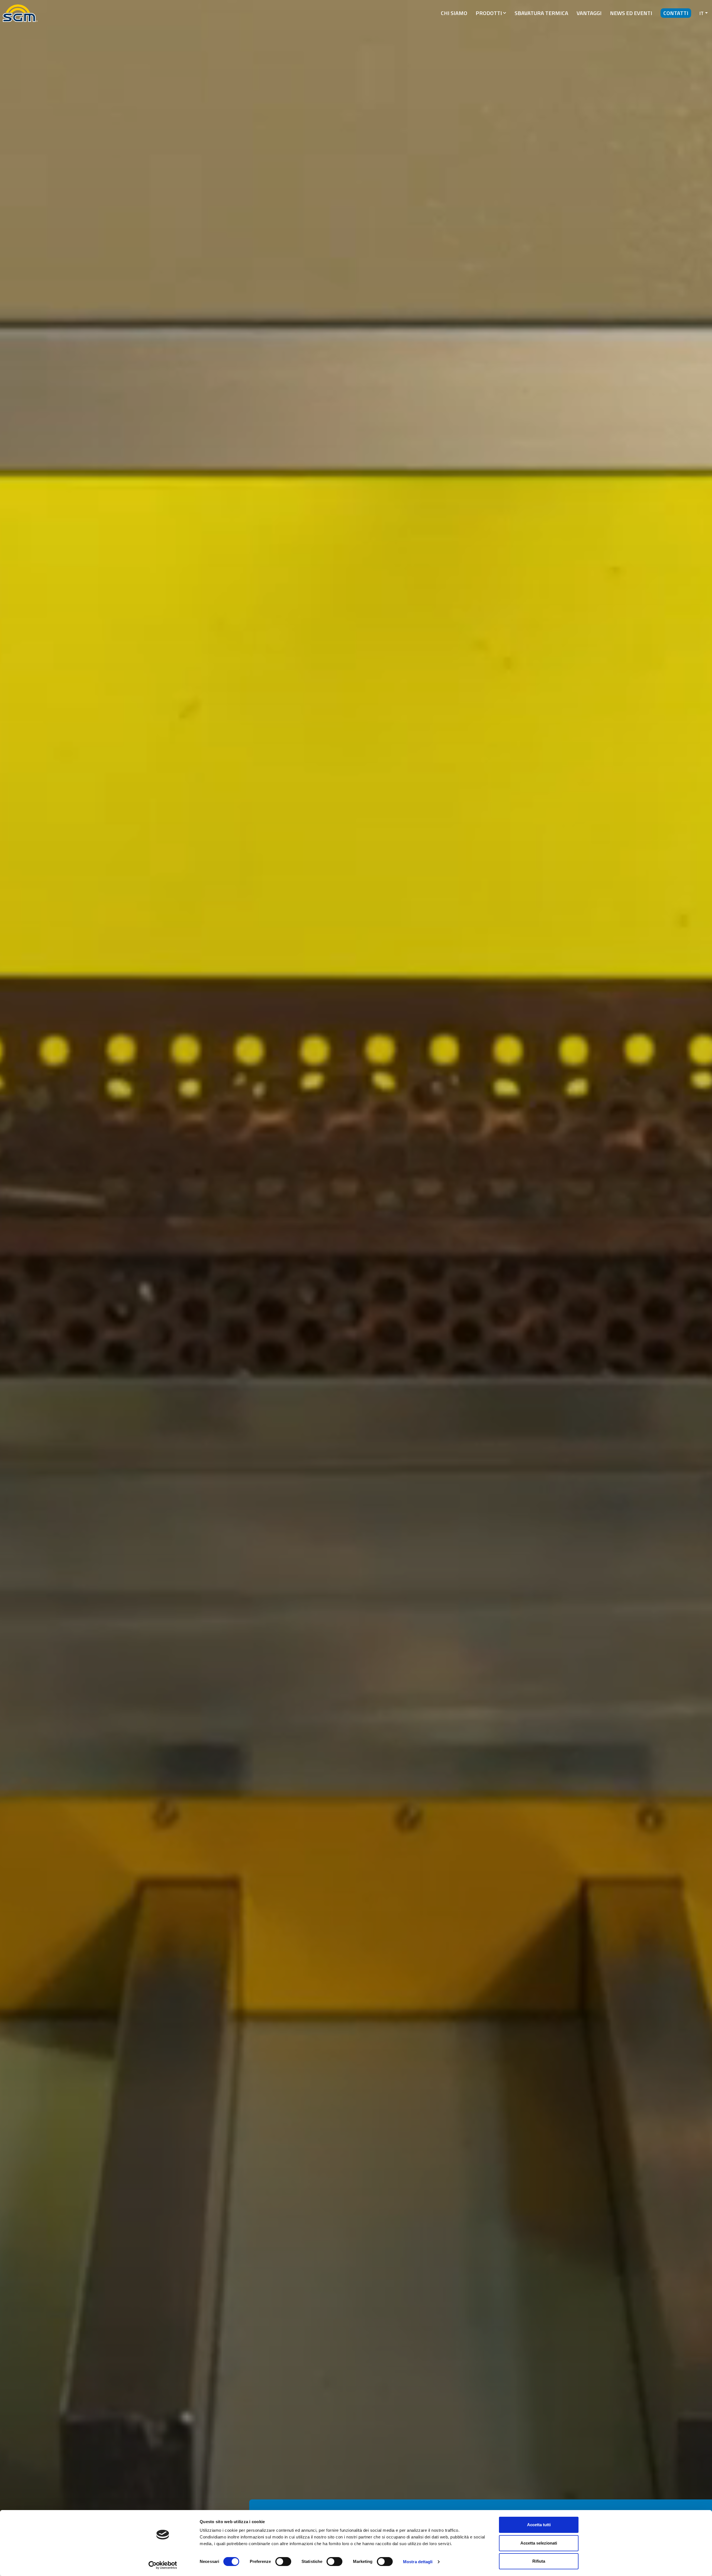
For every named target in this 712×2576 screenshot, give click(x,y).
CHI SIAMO (454, 13)
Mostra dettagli (418, 2562)
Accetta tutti (539, 2525)
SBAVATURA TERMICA (541, 13)
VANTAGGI (589, 13)
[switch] (283, 2562)
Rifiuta (539, 2561)
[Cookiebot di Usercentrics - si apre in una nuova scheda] (163, 2565)
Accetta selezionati (539, 2543)
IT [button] (702, 13)
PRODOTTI (489, 13)
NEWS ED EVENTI (631, 13)
